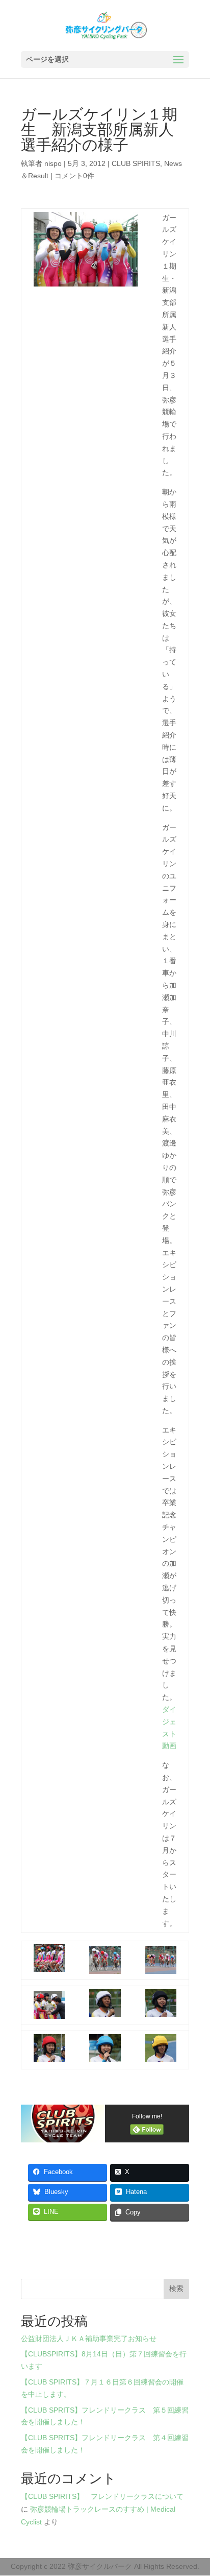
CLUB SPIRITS (136, 163)
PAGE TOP (195, 2490)
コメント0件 (74, 176)
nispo (53, 163)
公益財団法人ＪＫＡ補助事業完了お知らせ (89, 2339)
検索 (176, 2288)
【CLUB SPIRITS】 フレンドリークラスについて (102, 2496)
